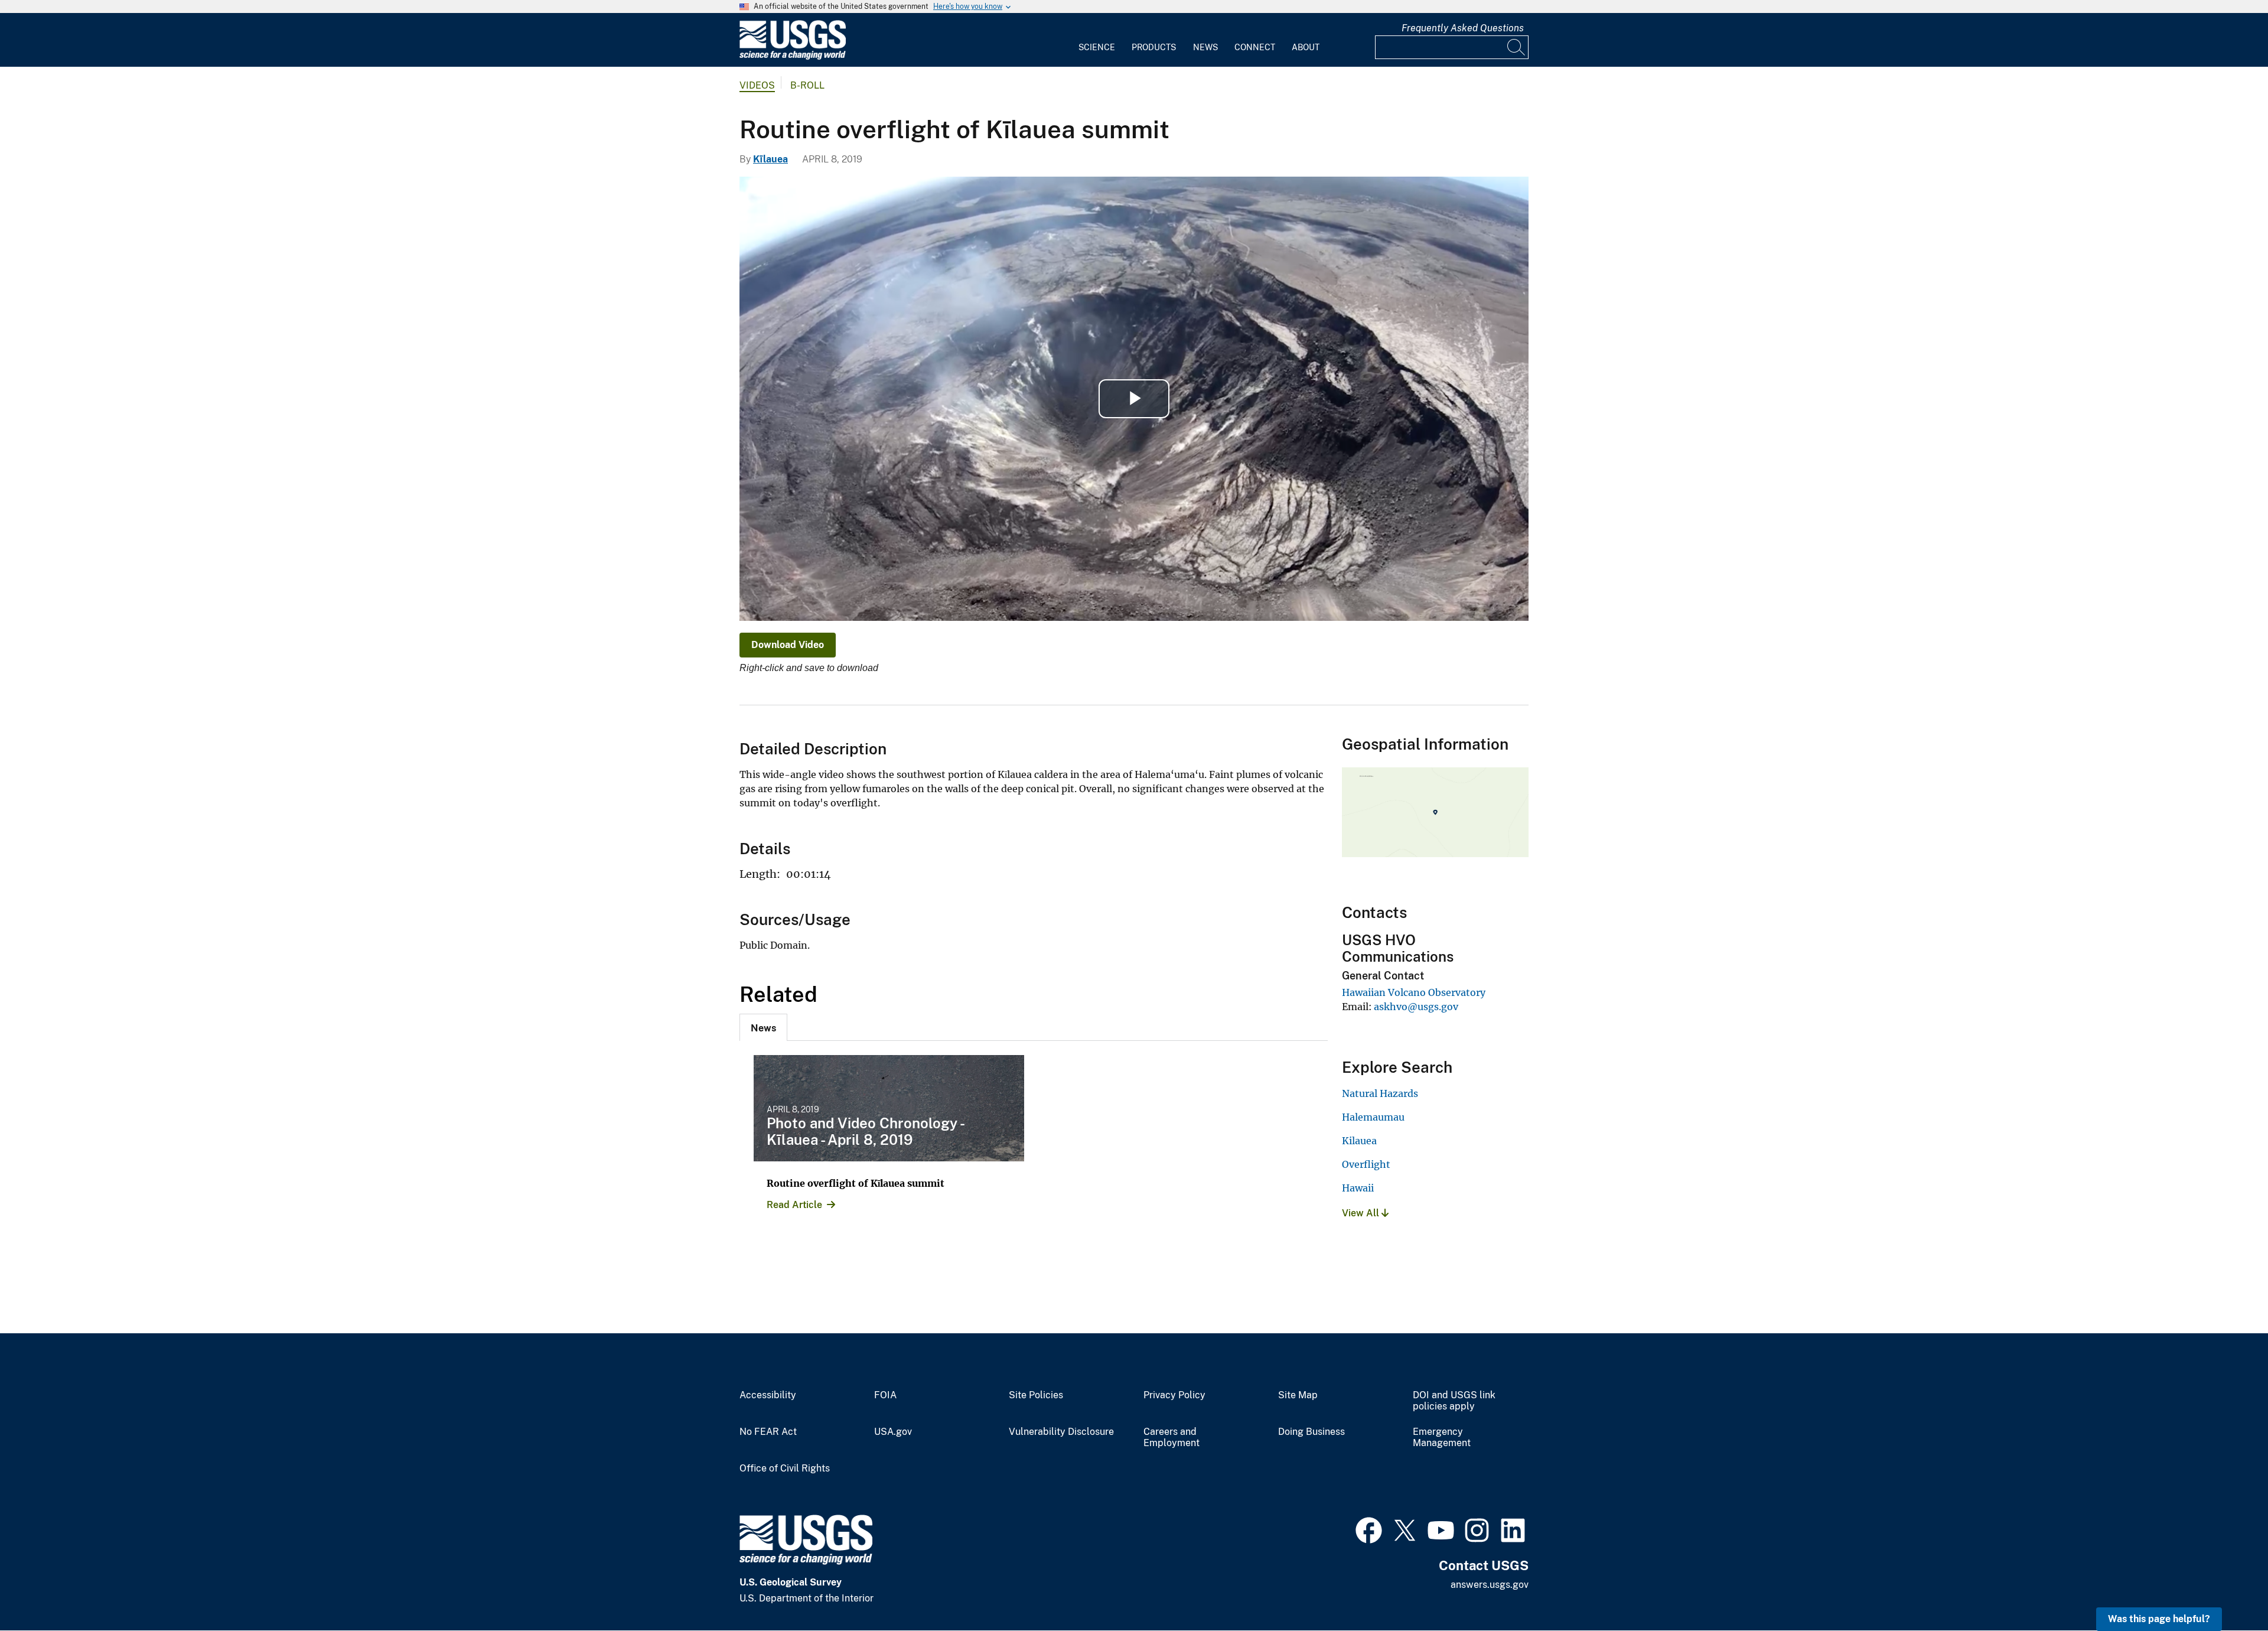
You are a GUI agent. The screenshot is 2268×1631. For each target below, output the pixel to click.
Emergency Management (1442, 1438)
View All (1362, 1213)
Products (1154, 47)
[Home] (793, 57)
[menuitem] (1097, 40)
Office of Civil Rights (785, 1469)
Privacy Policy (1174, 1395)
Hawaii (1358, 1188)
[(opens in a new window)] (1369, 1529)
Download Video (788, 645)
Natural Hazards (1380, 1093)
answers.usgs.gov (1490, 1585)
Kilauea (1359, 1141)
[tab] (763, 1027)
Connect (1255, 47)
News (1205, 47)
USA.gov (893, 1432)
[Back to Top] (2225, 1588)
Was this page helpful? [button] (2159, 1619)
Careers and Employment (1172, 1438)
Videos (757, 85)
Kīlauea (770, 159)
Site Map (1298, 1395)
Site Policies (1036, 1395)
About (1306, 47)
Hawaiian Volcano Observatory (1414, 992)
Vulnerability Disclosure (1061, 1432)
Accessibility (768, 1395)
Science (1097, 47)
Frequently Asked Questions (1463, 28)
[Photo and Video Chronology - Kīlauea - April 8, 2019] (889, 1108)
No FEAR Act (768, 1432)
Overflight (1366, 1164)
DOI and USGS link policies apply (1454, 1401)
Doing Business (1311, 1432)
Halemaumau (1373, 1117)
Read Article (794, 1205)
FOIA (885, 1395)
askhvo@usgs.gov (1416, 1007)
